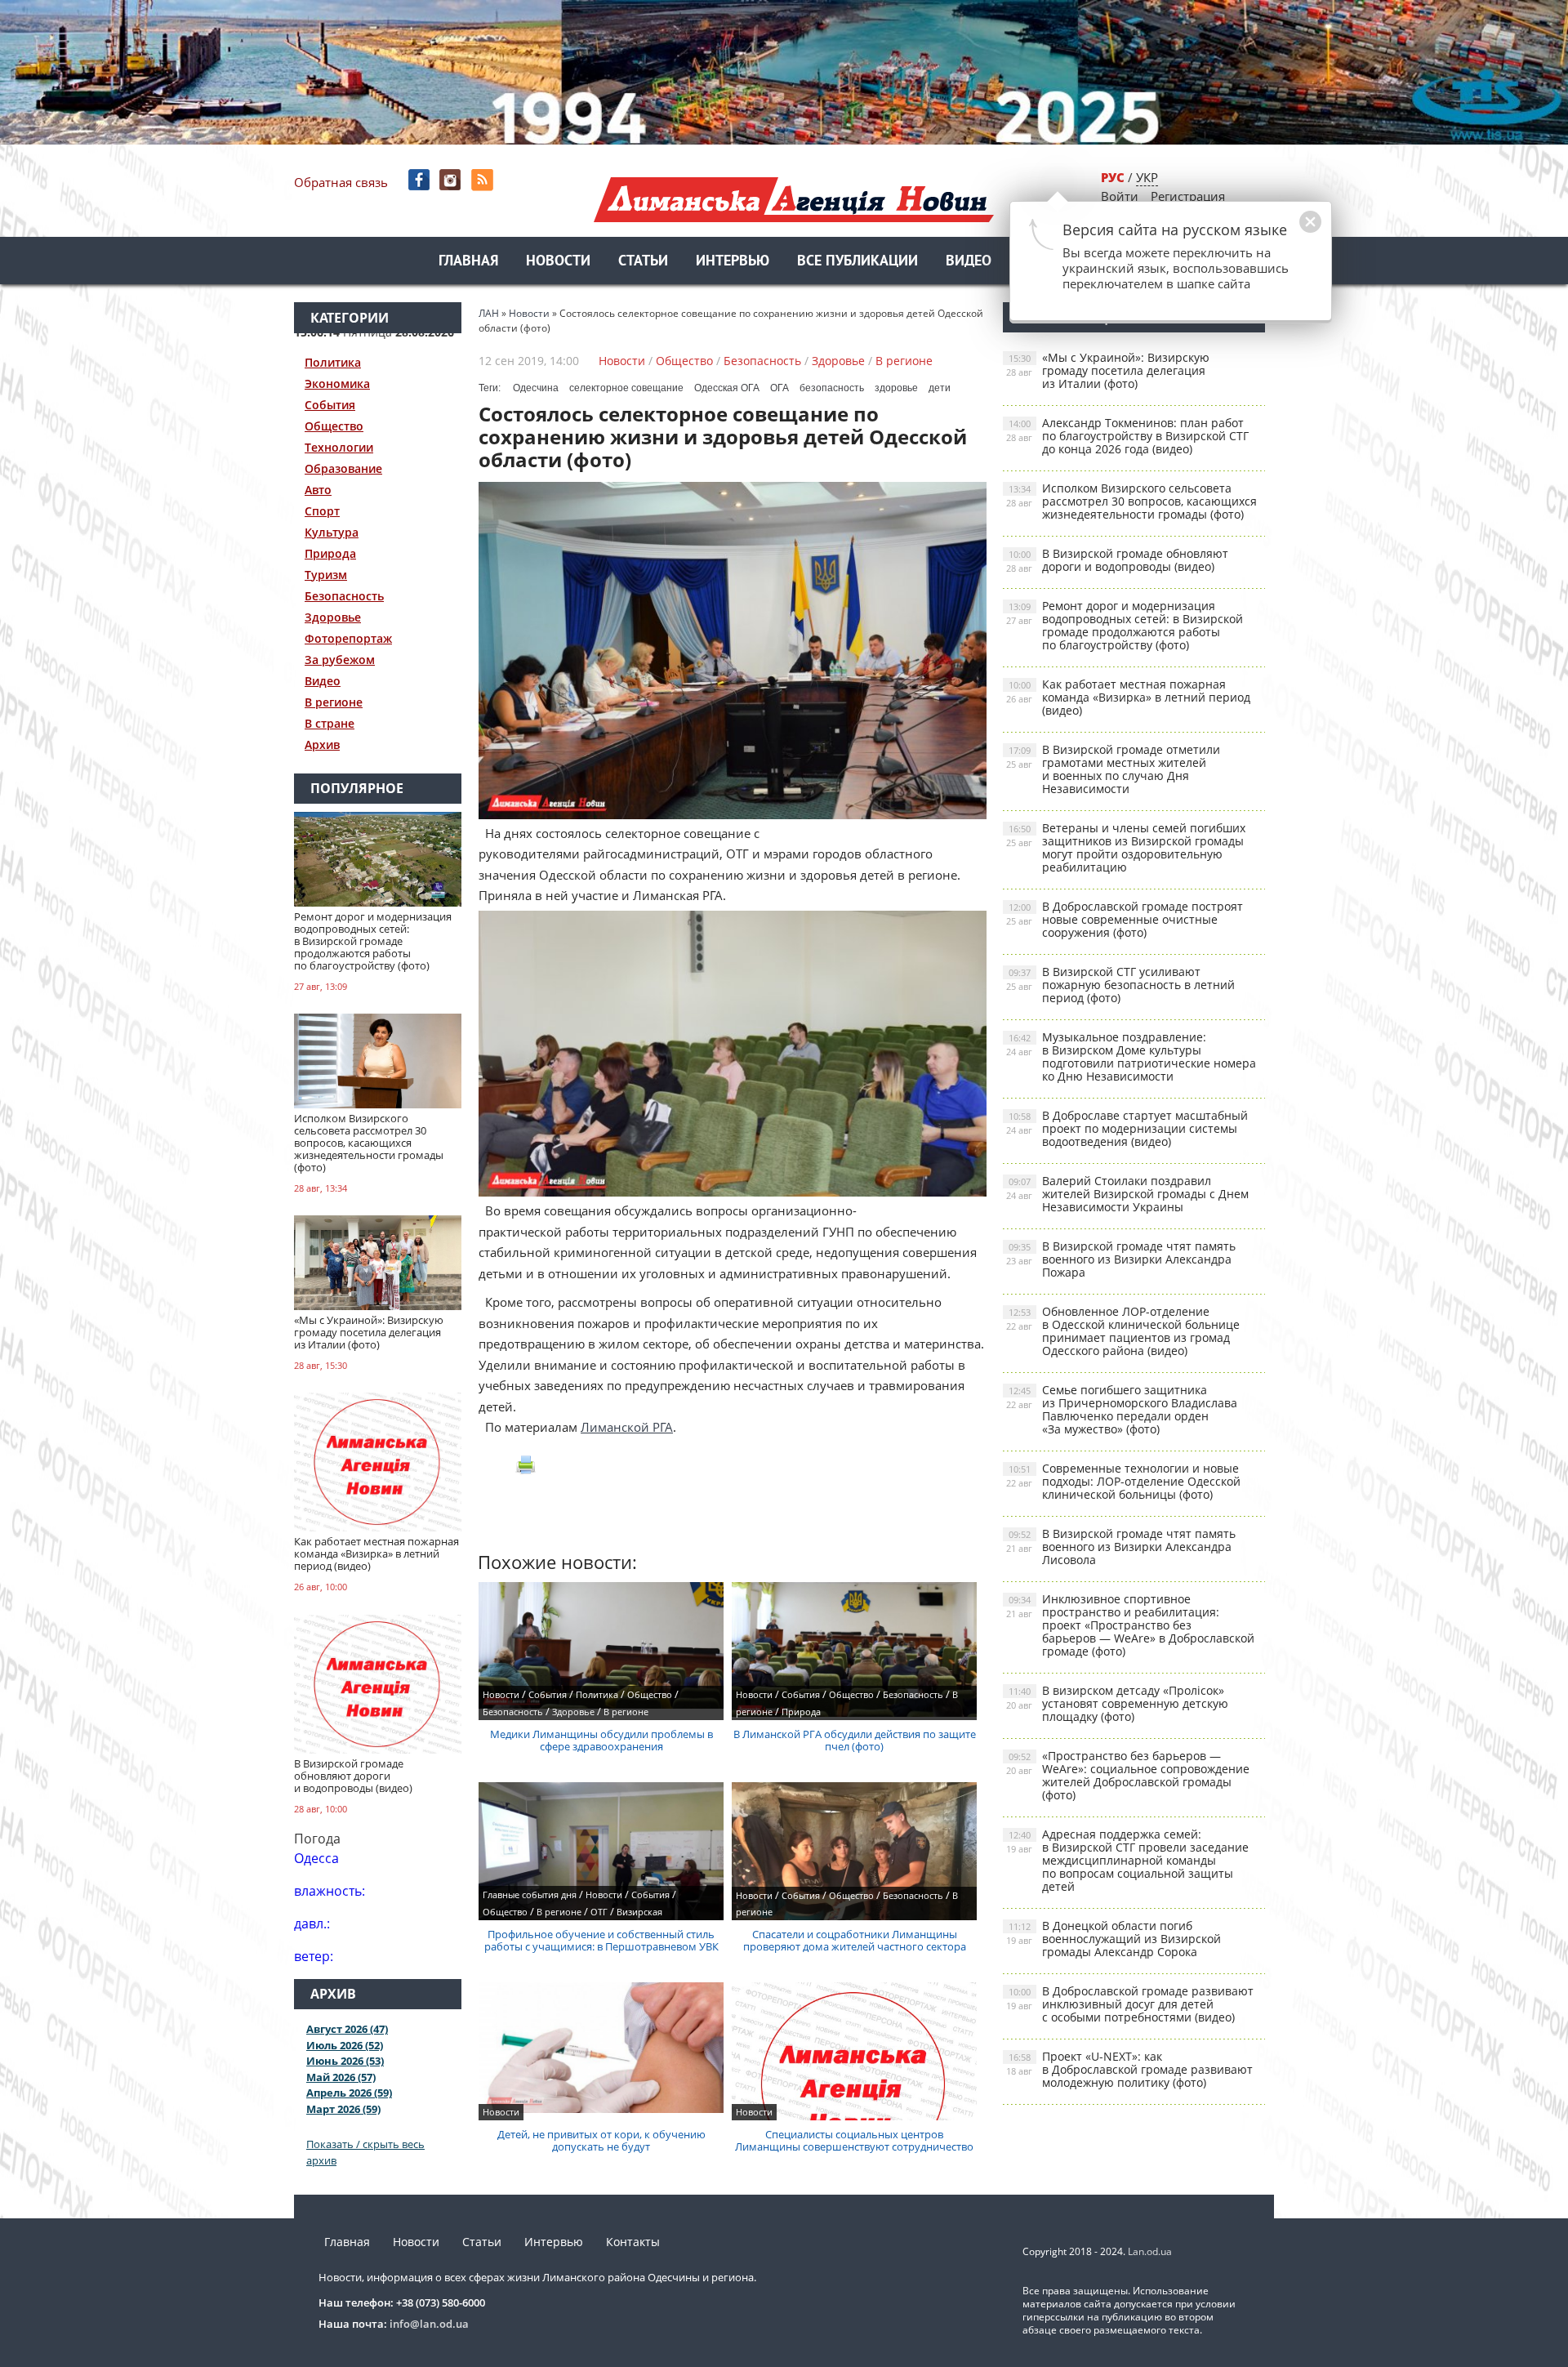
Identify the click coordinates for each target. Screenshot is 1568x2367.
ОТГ (599, 1912)
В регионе (334, 702)
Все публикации (857, 262)
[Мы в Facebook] (420, 180)
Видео (969, 262)
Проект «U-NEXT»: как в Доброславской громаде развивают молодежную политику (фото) (1129, 2069)
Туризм (326, 575)
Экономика (337, 383)
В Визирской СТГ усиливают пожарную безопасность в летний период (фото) (1120, 985)
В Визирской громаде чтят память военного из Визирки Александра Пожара (1121, 1259)
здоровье (896, 388)
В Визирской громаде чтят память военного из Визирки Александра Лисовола (1121, 1547)
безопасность (832, 388)
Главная (468, 262)
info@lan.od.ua (429, 2324)
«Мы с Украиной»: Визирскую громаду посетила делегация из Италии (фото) (1108, 370)
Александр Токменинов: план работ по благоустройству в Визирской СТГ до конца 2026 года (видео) (1127, 436)
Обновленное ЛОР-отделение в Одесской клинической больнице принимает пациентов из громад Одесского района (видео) (1123, 1331)
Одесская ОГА (727, 388)
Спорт (322, 511)
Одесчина (536, 388)
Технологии (339, 447)
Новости (558, 262)
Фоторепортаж (348, 638)
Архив (322, 744)
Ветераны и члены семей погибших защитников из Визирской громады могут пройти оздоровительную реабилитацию (1126, 847)
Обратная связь (341, 182)
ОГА (780, 388)
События (330, 405)
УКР (1147, 177)
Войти (1120, 196)
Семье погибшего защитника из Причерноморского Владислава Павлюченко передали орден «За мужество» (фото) (1122, 1409)
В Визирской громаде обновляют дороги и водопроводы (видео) (1117, 560)
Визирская (639, 1912)
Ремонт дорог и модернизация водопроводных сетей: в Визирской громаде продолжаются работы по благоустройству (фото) (1125, 625)
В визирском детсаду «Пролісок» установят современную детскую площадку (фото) (1117, 1703)
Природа (330, 553)
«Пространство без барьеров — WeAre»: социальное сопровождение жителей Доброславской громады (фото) (1128, 1775)
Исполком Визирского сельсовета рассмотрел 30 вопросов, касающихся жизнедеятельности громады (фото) (1131, 501)
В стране (330, 723)
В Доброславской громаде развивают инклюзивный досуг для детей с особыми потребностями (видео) (1130, 2004)
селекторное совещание (626, 388)
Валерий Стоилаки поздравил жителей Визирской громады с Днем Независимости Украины (1127, 1194)
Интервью (733, 262)
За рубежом (340, 660)
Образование (343, 468)
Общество (334, 426)
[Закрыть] (1285, 230)
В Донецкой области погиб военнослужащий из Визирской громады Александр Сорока (1114, 1939)
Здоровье (333, 617)
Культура (332, 532)
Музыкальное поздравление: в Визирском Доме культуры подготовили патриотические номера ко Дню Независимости (1131, 1056)
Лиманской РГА (627, 1427)
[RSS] (484, 180)
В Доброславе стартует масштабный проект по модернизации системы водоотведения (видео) (1127, 1128)
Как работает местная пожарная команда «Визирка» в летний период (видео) (1128, 697)
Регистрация (1188, 196)
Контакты (633, 2242)
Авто (318, 490)
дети (940, 388)
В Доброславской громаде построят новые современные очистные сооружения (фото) (1125, 919)
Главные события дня (530, 1894)
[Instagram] (452, 180)
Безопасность (344, 596)
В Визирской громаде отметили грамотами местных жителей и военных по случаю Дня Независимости (1113, 769)
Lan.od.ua (1150, 2251)
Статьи (643, 262)
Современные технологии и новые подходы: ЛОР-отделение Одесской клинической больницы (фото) (1123, 1481)
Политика (333, 362)
